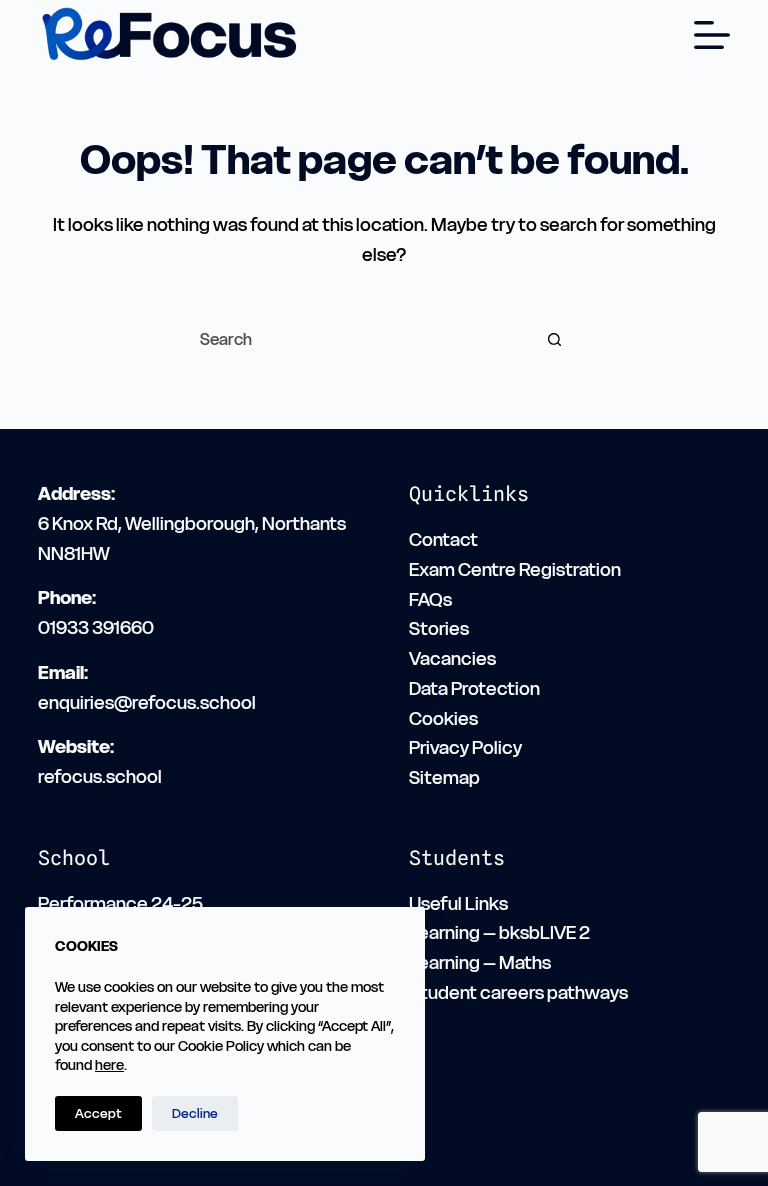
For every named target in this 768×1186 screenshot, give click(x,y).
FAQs (430, 599)
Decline (195, 1113)
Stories (439, 628)
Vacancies (452, 658)
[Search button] (554, 339)
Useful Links (458, 903)
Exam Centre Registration (515, 569)
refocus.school (100, 776)
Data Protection (474, 688)
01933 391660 (96, 627)
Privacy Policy (465, 747)
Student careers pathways (518, 992)
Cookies (443, 718)
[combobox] (355, 339)
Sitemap (444, 777)
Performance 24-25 (120, 903)
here (109, 1065)
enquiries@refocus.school (147, 702)
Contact (443, 539)
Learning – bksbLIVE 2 (499, 932)
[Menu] (712, 35)
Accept (98, 1113)
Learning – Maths (480, 962)
